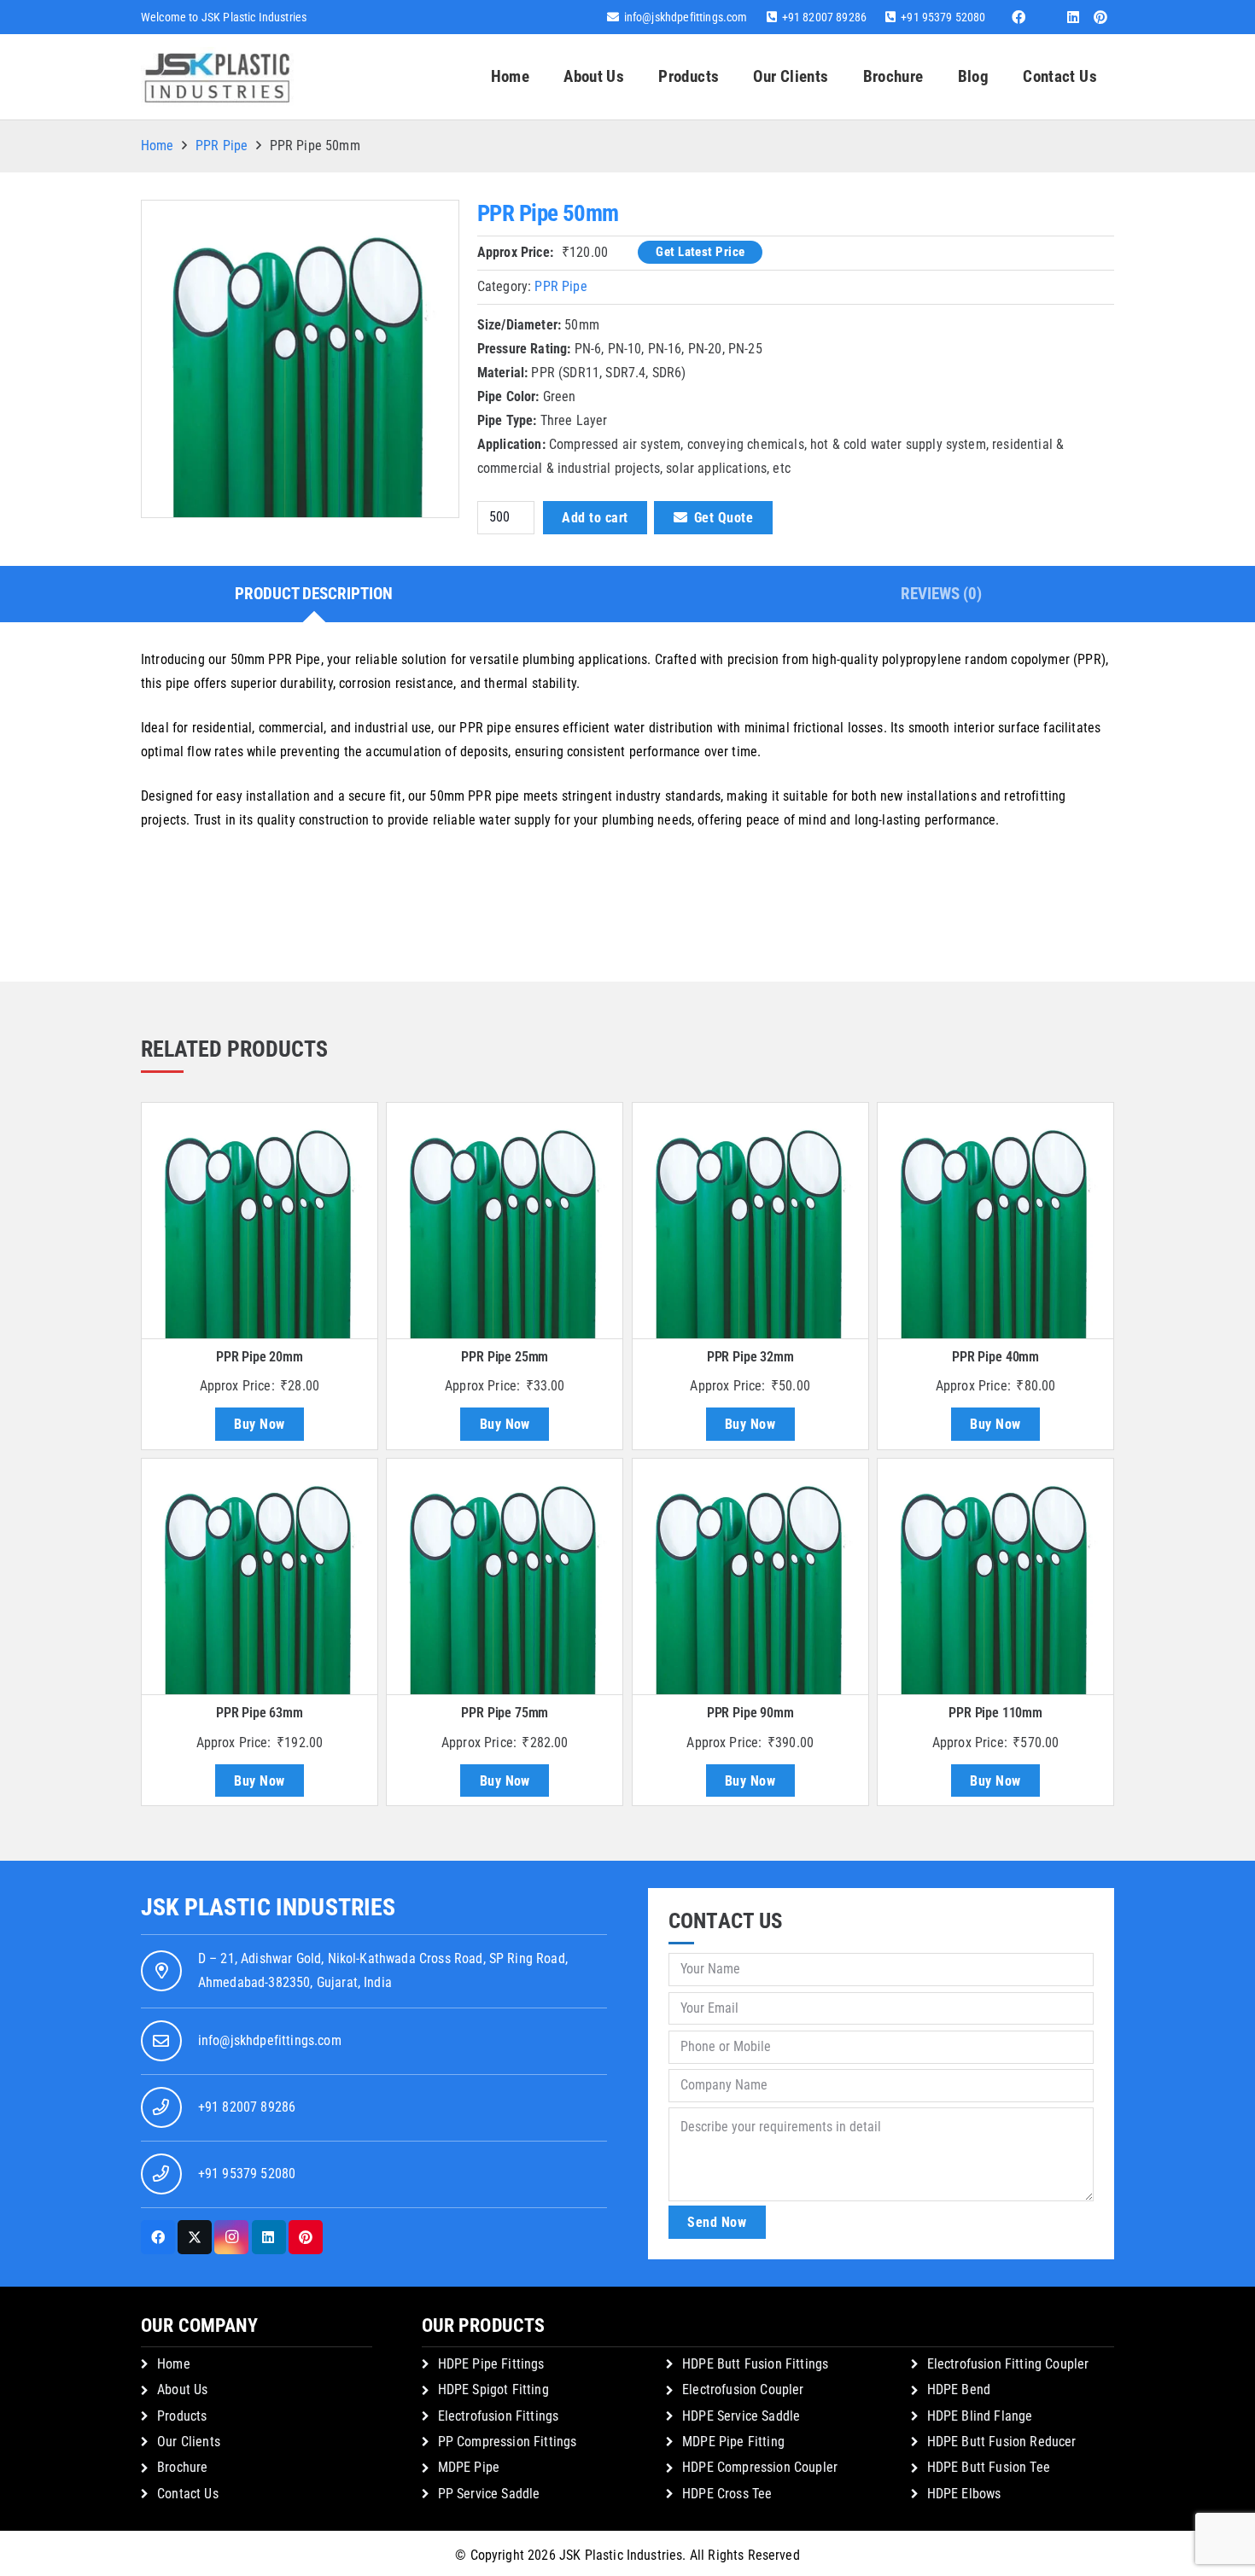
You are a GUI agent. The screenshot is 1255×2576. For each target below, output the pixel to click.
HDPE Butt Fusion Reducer (1002, 2442)
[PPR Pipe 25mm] (505, 1221)
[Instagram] (231, 2237)
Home (158, 146)
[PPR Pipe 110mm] (995, 1576)
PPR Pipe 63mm (260, 1713)
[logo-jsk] (217, 77)
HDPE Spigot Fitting (493, 2390)
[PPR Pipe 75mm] (505, 1576)
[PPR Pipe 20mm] (260, 1221)
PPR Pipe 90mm (750, 1713)
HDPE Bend (959, 2390)
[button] (729, 77)
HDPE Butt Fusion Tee (989, 2467)
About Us (182, 2390)
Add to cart (595, 518)
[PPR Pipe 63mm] (260, 1576)
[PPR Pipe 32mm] (750, 1221)
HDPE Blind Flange (980, 2416)
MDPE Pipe (469, 2467)
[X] (195, 2237)
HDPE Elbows (964, 2494)
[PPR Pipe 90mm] (750, 1576)
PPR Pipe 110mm (995, 1713)
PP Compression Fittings (508, 2442)
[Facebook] (1019, 17)
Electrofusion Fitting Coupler (1008, 2364)
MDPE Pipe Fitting (733, 2442)
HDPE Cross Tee (727, 2494)
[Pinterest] (1100, 17)
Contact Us (188, 2494)
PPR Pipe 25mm (505, 1357)
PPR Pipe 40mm (995, 1357)
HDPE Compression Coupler (760, 2467)
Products (182, 2416)
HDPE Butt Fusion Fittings (755, 2364)
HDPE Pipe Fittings (491, 2364)
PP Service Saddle (489, 2494)
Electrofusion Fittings (499, 2416)
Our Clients (189, 2442)
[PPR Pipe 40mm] (995, 1221)
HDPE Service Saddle (741, 2416)
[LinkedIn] (1073, 17)
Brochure (182, 2467)
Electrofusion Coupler (743, 2390)
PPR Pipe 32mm (750, 1357)
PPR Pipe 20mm (260, 1357)
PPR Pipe (222, 146)
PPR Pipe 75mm (505, 1713)
